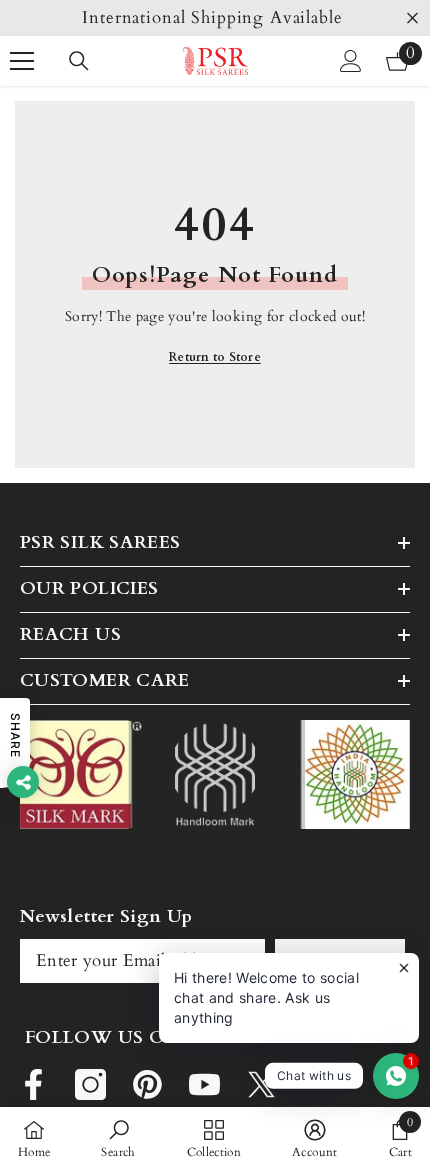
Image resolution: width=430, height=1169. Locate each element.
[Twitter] (261, 1084)
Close (412, 18)
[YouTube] (204, 1084)
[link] (118, 1138)
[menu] (22, 61)
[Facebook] (33, 1084)
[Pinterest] (147, 1084)
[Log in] (351, 61)
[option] (215, 18)
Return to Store (215, 357)
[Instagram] (90, 1084)
